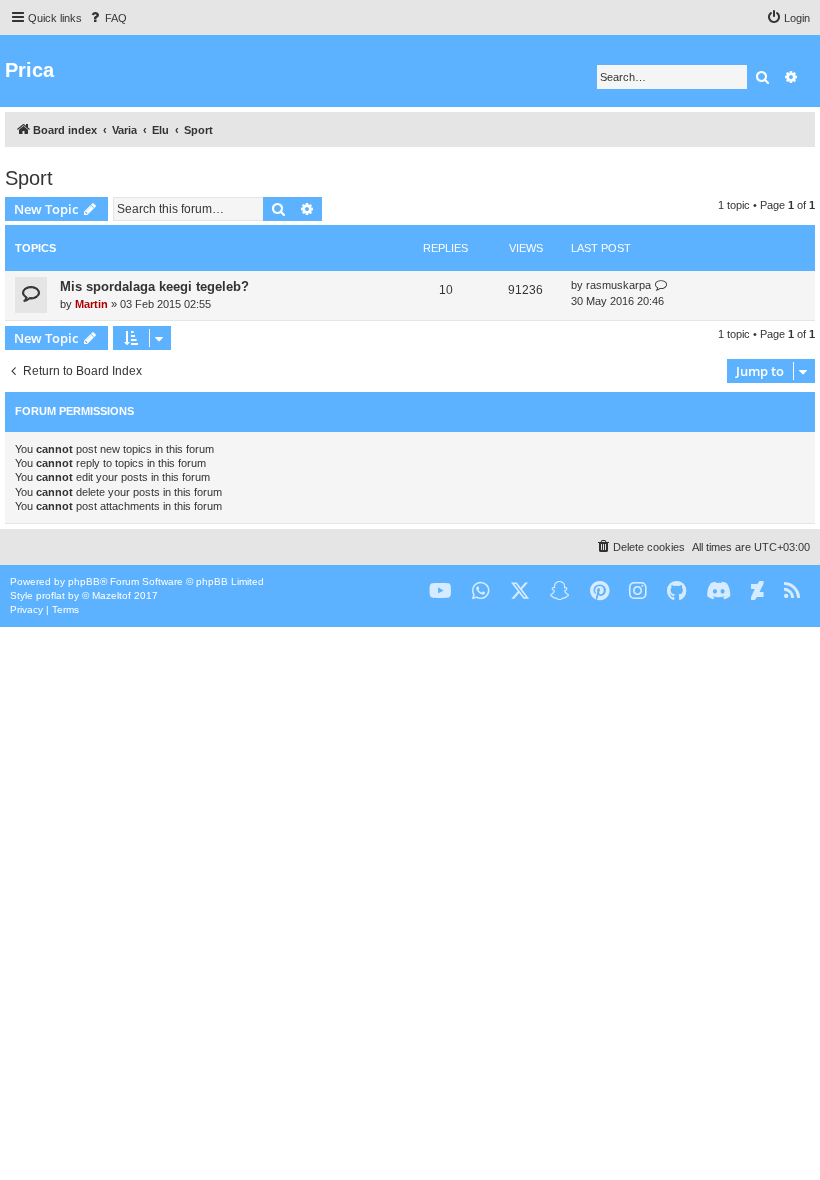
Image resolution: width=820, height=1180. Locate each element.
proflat (50, 595)
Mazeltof (111, 595)
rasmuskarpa (618, 285)
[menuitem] (107, 18)
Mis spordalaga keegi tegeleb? (154, 286)
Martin (91, 304)
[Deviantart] (757, 591)
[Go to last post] (661, 285)
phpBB (84, 581)
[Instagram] (638, 591)
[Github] (676, 591)
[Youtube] (440, 591)
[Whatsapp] (481, 591)
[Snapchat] (560, 591)
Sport (29, 178)
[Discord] (718, 591)
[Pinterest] (599, 591)
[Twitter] (520, 591)
